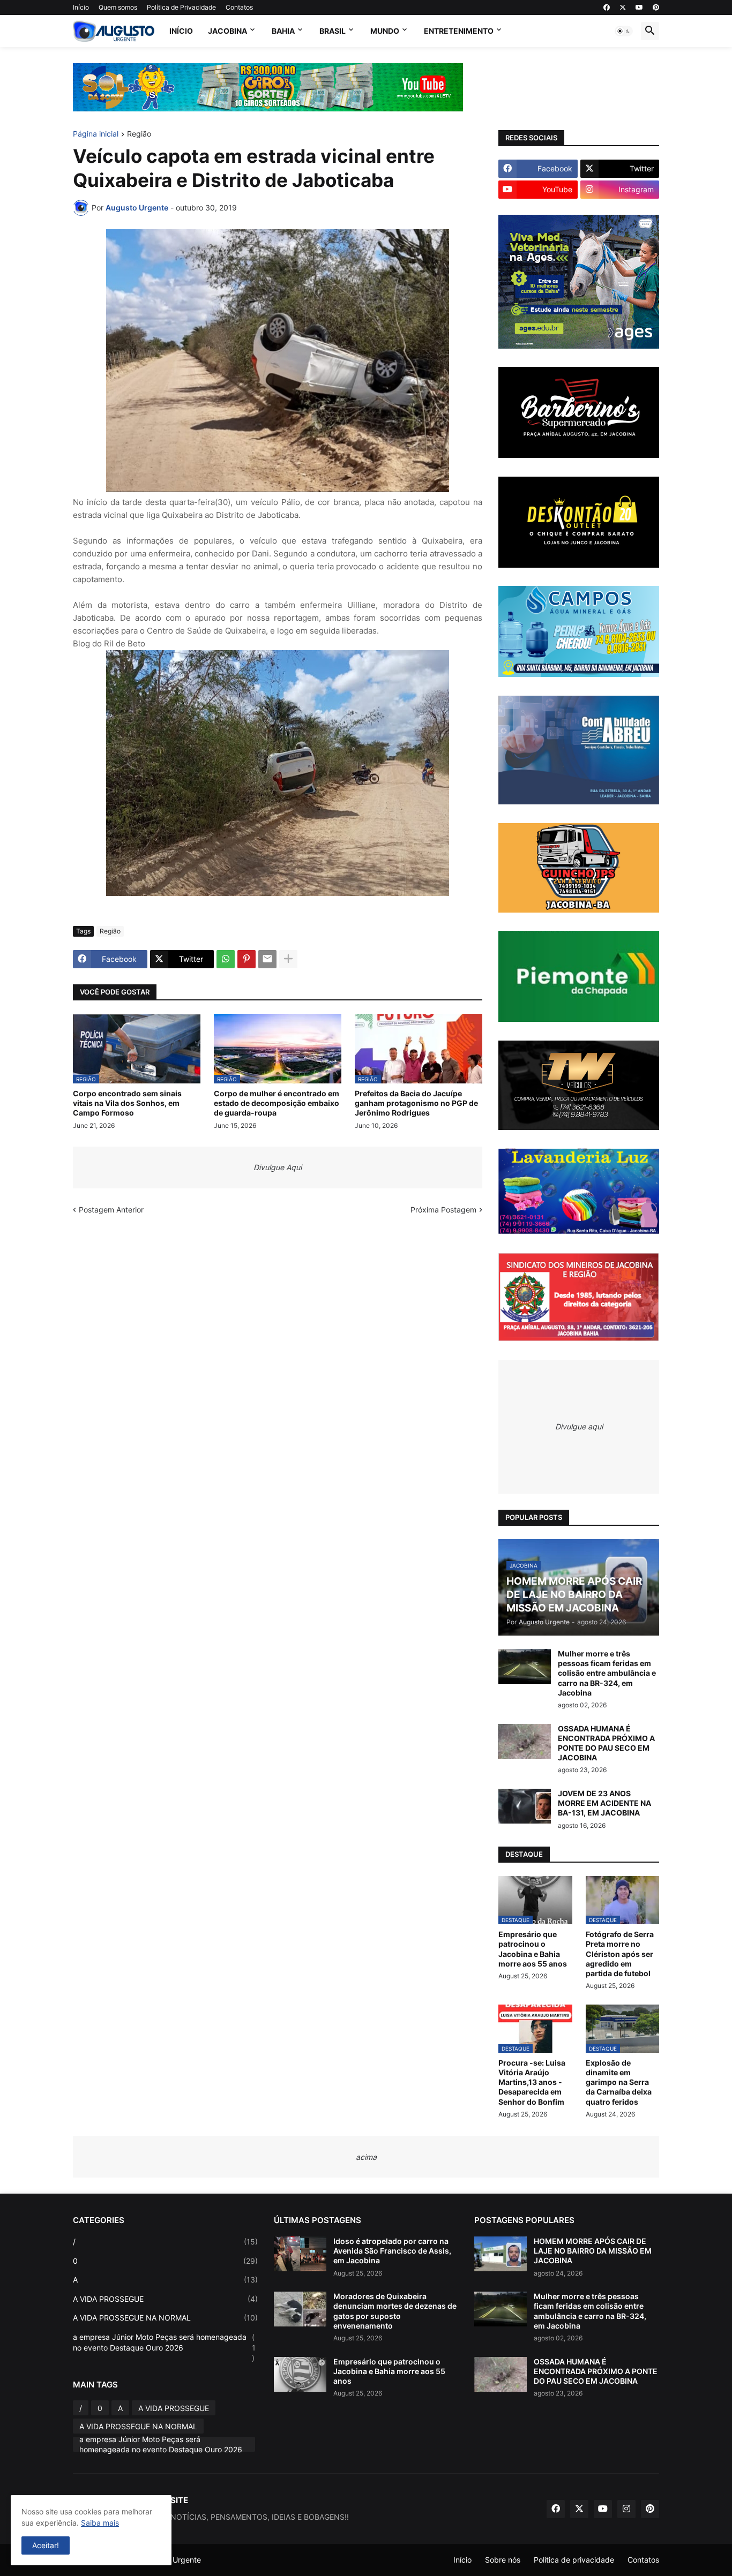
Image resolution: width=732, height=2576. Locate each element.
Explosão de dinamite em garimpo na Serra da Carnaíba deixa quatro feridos (619, 2082)
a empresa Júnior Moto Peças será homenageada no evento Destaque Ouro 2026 (164, 2347)
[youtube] (639, 7)
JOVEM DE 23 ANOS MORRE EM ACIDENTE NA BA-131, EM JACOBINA (604, 1803)
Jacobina (227, 31)
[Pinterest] (247, 959)
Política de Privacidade (181, 7)
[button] (624, 31)
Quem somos (118, 7)
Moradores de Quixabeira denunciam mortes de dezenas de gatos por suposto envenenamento (395, 2311)
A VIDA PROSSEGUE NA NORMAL (165, 2318)
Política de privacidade (574, 2560)
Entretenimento (459, 31)
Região (139, 134)
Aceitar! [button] (46, 2545)
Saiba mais (100, 2523)
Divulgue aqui (579, 1426)
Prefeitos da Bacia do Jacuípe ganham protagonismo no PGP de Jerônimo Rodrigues (416, 1103)
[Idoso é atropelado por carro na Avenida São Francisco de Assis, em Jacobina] (300, 2254)
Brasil (333, 31)
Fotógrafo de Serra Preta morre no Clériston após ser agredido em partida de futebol (620, 1954)
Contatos (239, 7)
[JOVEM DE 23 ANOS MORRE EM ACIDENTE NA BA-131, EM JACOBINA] (525, 1806)
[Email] (267, 959)
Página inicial (96, 134)
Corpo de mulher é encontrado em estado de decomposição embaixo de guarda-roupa (277, 1103)
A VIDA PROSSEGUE (165, 2299)
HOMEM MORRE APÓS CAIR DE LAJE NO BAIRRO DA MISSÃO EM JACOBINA (593, 2251)
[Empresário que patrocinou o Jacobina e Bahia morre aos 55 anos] (300, 2374)
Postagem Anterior (111, 1210)
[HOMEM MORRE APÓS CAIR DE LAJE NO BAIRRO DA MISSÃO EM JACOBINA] (501, 2254)
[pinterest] (656, 7)
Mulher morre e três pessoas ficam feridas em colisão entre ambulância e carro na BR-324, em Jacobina (607, 1673)
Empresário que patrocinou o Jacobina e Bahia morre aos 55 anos (533, 1949)
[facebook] (607, 7)
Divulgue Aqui (278, 1167)
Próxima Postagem (443, 1210)
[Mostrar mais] (288, 959)
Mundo (385, 31)
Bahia (283, 31)
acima (366, 2157)
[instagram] (626, 2509)
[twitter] (623, 7)
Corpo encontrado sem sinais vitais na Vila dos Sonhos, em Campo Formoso (127, 1103)
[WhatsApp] (226, 959)
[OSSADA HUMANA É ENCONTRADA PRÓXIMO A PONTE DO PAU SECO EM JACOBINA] (525, 1741)
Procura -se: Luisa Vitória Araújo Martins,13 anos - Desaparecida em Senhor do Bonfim (532, 2082)
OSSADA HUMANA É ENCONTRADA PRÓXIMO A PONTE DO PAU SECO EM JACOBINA (606, 1743)
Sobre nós (503, 2560)
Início (81, 7)
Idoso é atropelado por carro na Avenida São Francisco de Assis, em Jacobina (392, 2251)
